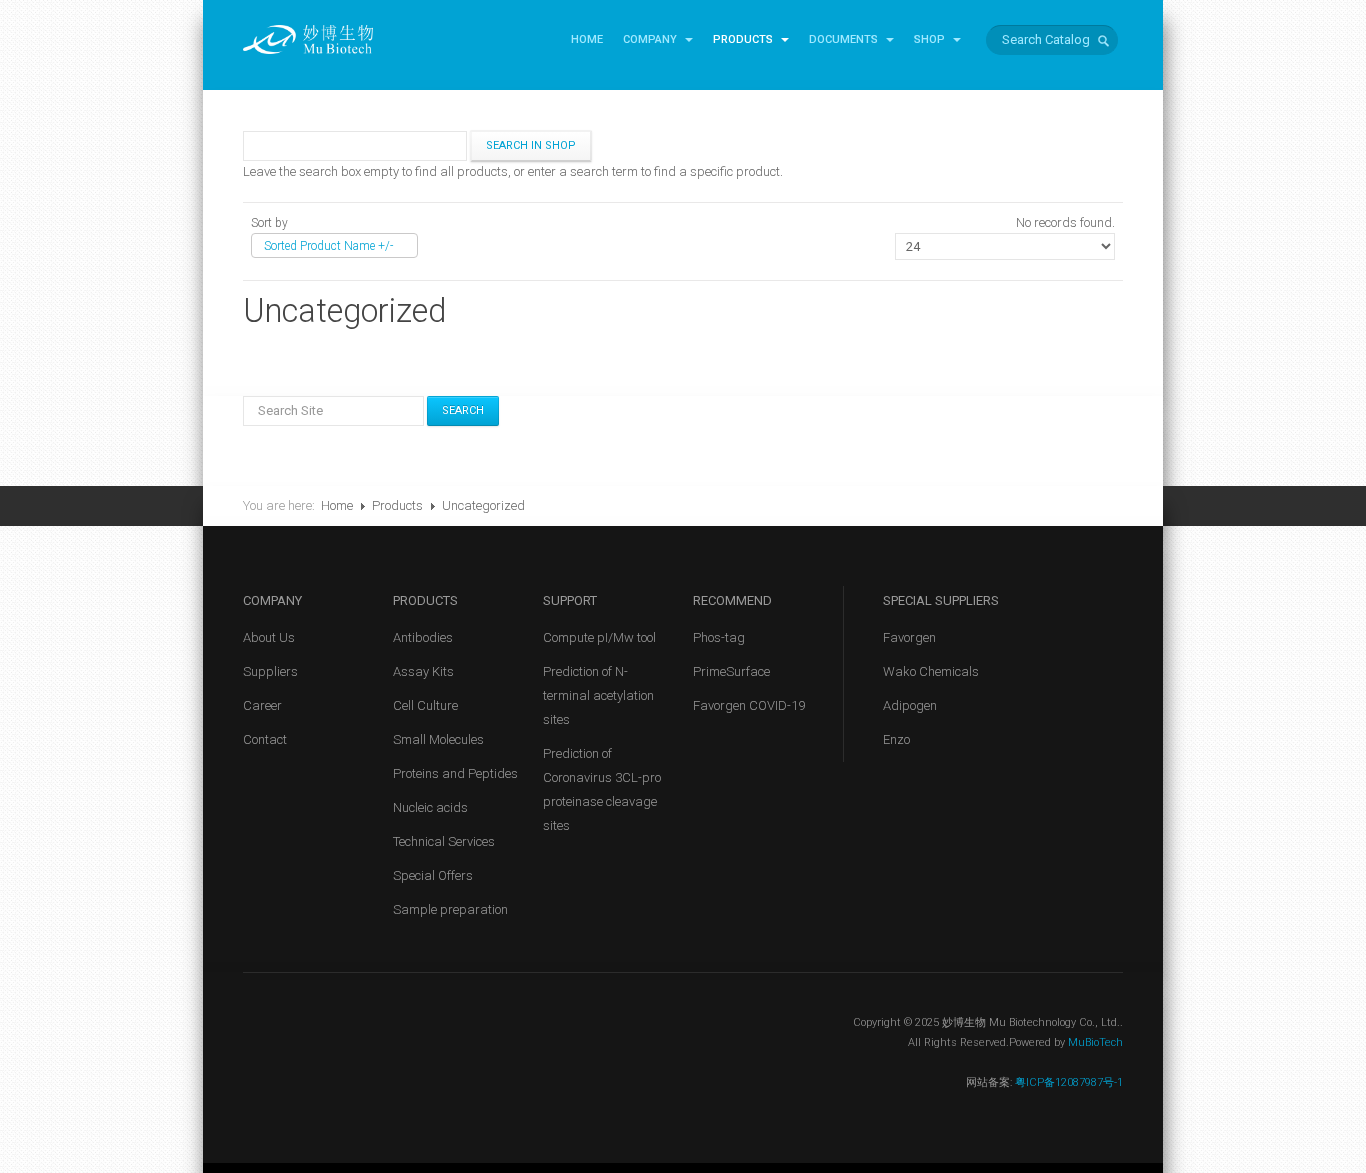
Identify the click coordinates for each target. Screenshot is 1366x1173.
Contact (265, 739)
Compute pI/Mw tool (599, 637)
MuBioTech (1095, 1042)
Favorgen (909, 637)
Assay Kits (423, 671)
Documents (845, 39)
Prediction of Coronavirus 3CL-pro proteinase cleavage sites (602, 789)
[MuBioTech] (308, 38)
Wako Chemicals (931, 671)
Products (744, 39)
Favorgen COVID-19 (749, 705)
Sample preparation (450, 909)
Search (463, 410)
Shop (931, 39)
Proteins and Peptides (455, 773)
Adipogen (910, 705)
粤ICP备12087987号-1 (1067, 1082)
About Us (269, 637)
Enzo (896, 739)
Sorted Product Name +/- (328, 246)
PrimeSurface (731, 671)
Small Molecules (438, 739)
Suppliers (270, 671)
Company (651, 39)
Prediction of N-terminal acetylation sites (598, 695)
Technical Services (444, 841)
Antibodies (423, 637)
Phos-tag (719, 637)
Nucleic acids (430, 807)
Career (262, 705)
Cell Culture (425, 705)
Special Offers (433, 875)
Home (587, 39)
